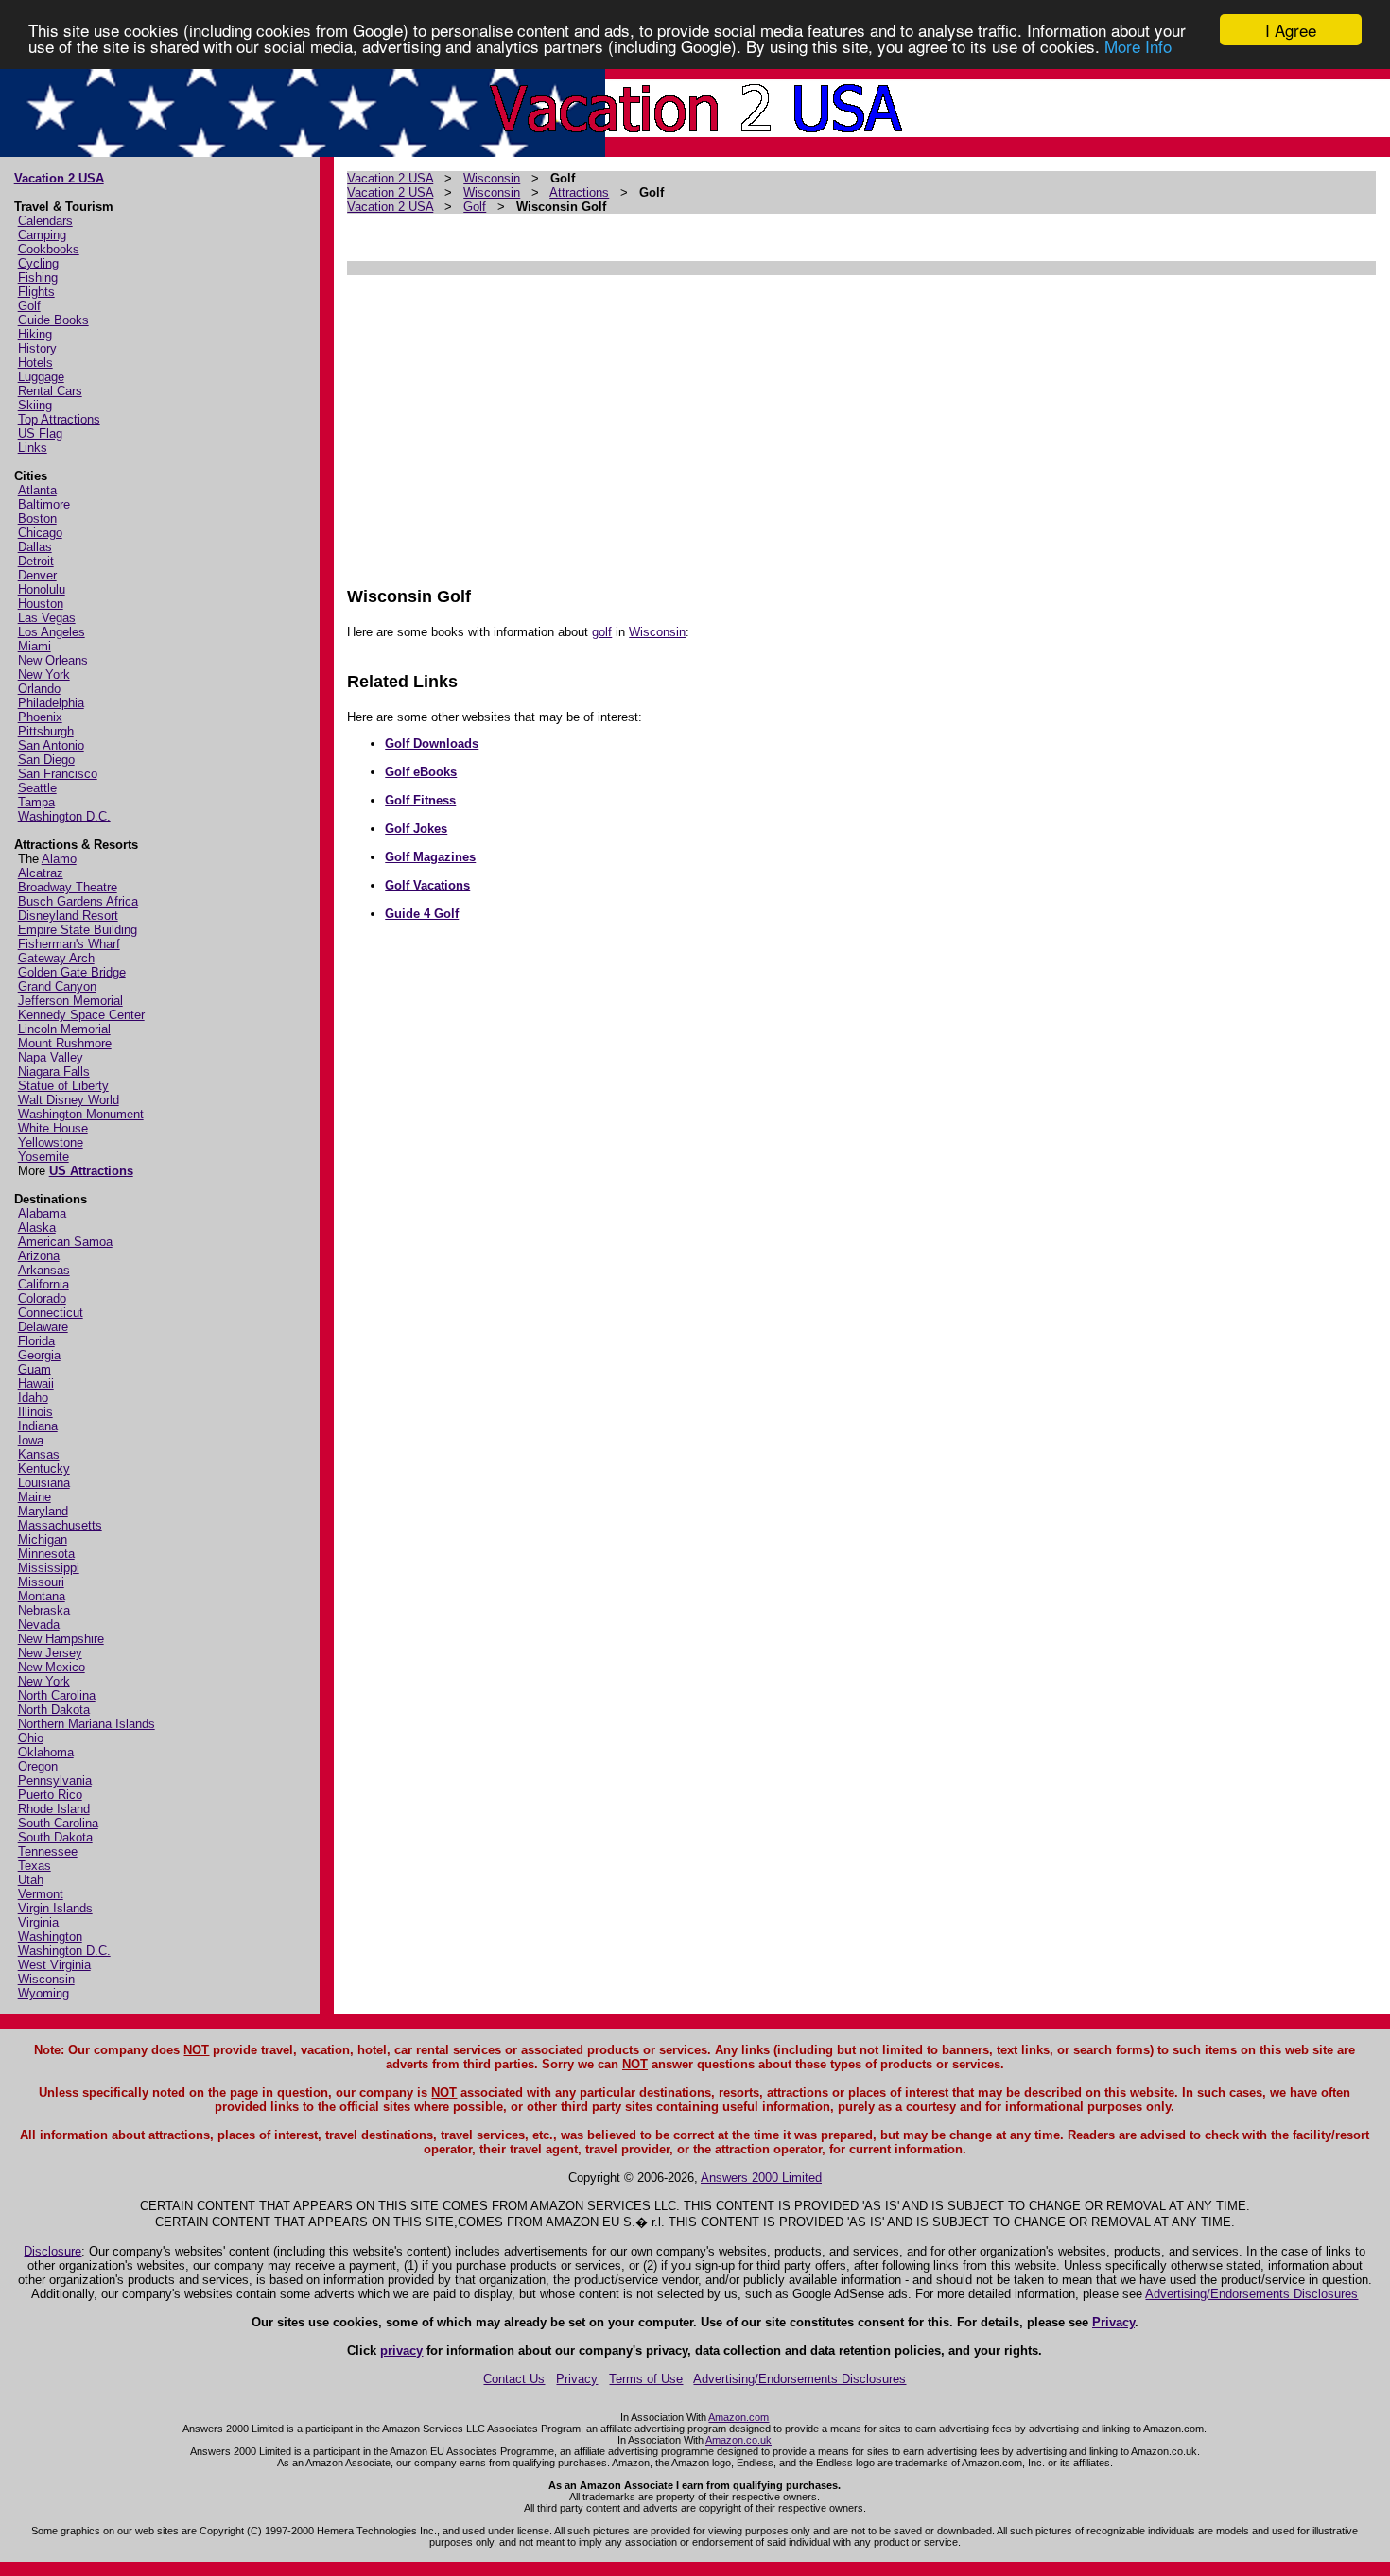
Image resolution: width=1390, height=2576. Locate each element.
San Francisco (58, 774)
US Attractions (91, 1171)
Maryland (43, 1511)
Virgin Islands (55, 1908)
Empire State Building (78, 930)
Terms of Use (646, 2379)
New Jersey (50, 1653)
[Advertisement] (861, 422)
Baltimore (44, 504)
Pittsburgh (46, 731)
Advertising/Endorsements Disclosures (1251, 2294)
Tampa (36, 802)
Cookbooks (49, 249)
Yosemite (43, 1157)
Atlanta (37, 490)
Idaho (33, 1398)
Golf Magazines (430, 857)
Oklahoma (46, 1752)
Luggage (41, 377)
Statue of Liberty (63, 1086)
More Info (1138, 47)
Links (33, 448)
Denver (37, 575)
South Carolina (58, 1823)
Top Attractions (59, 419)
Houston (41, 604)
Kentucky (44, 1469)
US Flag (40, 433)
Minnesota (46, 1554)
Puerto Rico (50, 1795)
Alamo (59, 859)
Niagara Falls (54, 1072)
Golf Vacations (427, 885)
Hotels (35, 363)
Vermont (41, 1894)
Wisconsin (46, 1979)
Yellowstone (51, 1142)
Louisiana (44, 1483)
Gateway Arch (56, 958)
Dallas (35, 547)
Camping (42, 235)
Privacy (1113, 2322)
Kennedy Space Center (81, 1015)
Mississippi (49, 1568)
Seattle (37, 788)
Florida (36, 1341)
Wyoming (43, 1993)
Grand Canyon (57, 986)
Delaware (43, 1327)
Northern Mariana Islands (87, 1724)
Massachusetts (60, 1525)
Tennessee (48, 1851)
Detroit (36, 561)
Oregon (38, 1766)
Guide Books (53, 320)
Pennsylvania (55, 1781)
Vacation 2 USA (59, 178)
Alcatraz (41, 873)
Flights (36, 292)
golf (602, 632)
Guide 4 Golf (422, 914)
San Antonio (51, 745)
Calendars (45, 221)
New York (44, 674)
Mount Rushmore (65, 1043)
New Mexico (52, 1667)
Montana (42, 1596)
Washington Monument (81, 1114)
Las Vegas (47, 618)
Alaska (37, 1227)
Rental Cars (50, 391)
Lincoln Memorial (64, 1029)
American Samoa (65, 1242)
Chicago (40, 533)
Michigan (43, 1539)
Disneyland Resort (68, 916)
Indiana (38, 1426)
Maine (35, 1497)
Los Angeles (52, 632)
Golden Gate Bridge (72, 972)
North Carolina (57, 1695)
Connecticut (51, 1313)
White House (53, 1128)
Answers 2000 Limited (761, 2178)
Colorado (42, 1298)
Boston (37, 519)
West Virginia (54, 1965)
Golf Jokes (416, 829)
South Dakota (55, 1837)
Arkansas (44, 1270)
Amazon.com (738, 2417)
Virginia (38, 1922)
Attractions (579, 192)
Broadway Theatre (68, 887)
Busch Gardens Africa (78, 901)
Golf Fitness (420, 800)
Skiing (35, 405)
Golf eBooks (421, 772)
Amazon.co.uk (738, 2440)
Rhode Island (54, 1809)
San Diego (46, 760)
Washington (50, 1936)
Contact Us (514, 2379)
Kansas (39, 1454)
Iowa (31, 1440)
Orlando (39, 689)
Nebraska (44, 1610)
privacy (401, 2351)
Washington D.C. (64, 816)
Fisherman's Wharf (69, 944)
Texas (35, 1866)
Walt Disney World (69, 1100)
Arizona (39, 1256)
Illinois (35, 1412)
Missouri (41, 1582)
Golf (29, 306)
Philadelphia (51, 703)
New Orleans (53, 660)
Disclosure (52, 2251)
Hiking (35, 334)
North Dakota (54, 1710)
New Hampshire (61, 1639)
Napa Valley (51, 1057)
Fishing (38, 277)
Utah (31, 1880)
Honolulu (42, 589)
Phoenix (40, 717)
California (43, 1284)
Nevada (39, 1625)
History (37, 348)
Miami (35, 646)
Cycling (38, 263)
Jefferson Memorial (70, 1001)
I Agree (1291, 30)
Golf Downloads (432, 743)
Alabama (42, 1213)
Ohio (31, 1738)
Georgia (39, 1355)
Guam (35, 1369)
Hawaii (36, 1383)
